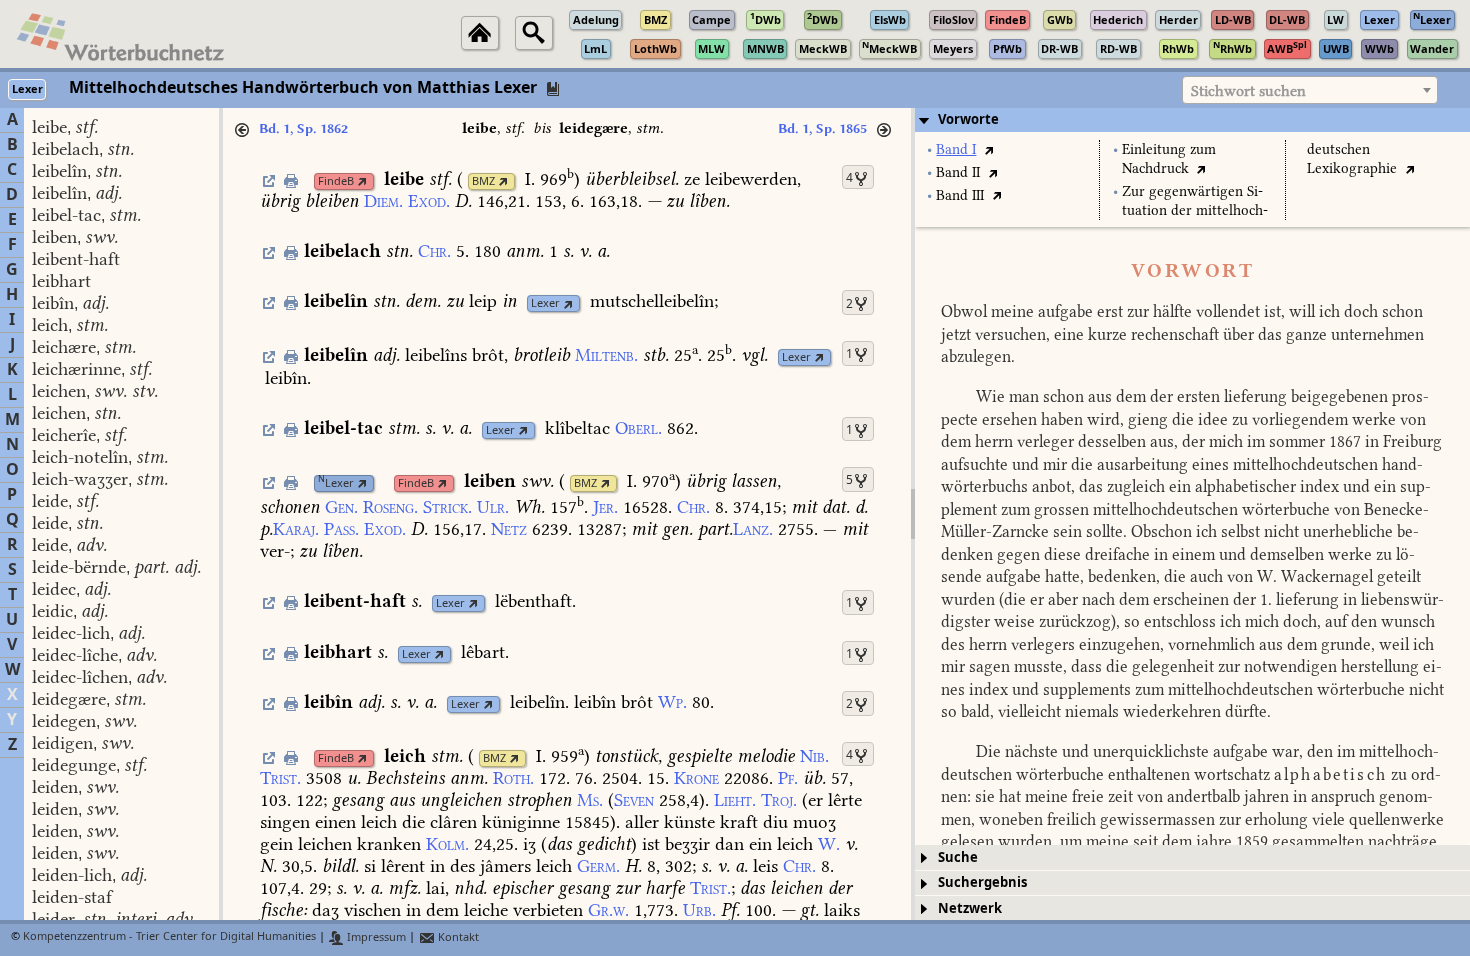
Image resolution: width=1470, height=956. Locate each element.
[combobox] (1310, 90)
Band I (956, 149)
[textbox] (1310, 91)
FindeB (336, 181)
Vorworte (968, 119)
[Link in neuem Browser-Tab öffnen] (362, 181)
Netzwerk (970, 908)
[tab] (1192, 120)
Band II (958, 172)
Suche (958, 857)
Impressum (375, 937)
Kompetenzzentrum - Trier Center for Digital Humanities (169, 937)
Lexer (545, 303)
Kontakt (457, 937)
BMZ (483, 181)
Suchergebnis (982, 882)
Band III (960, 195)
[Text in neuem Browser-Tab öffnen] (988, 149)
